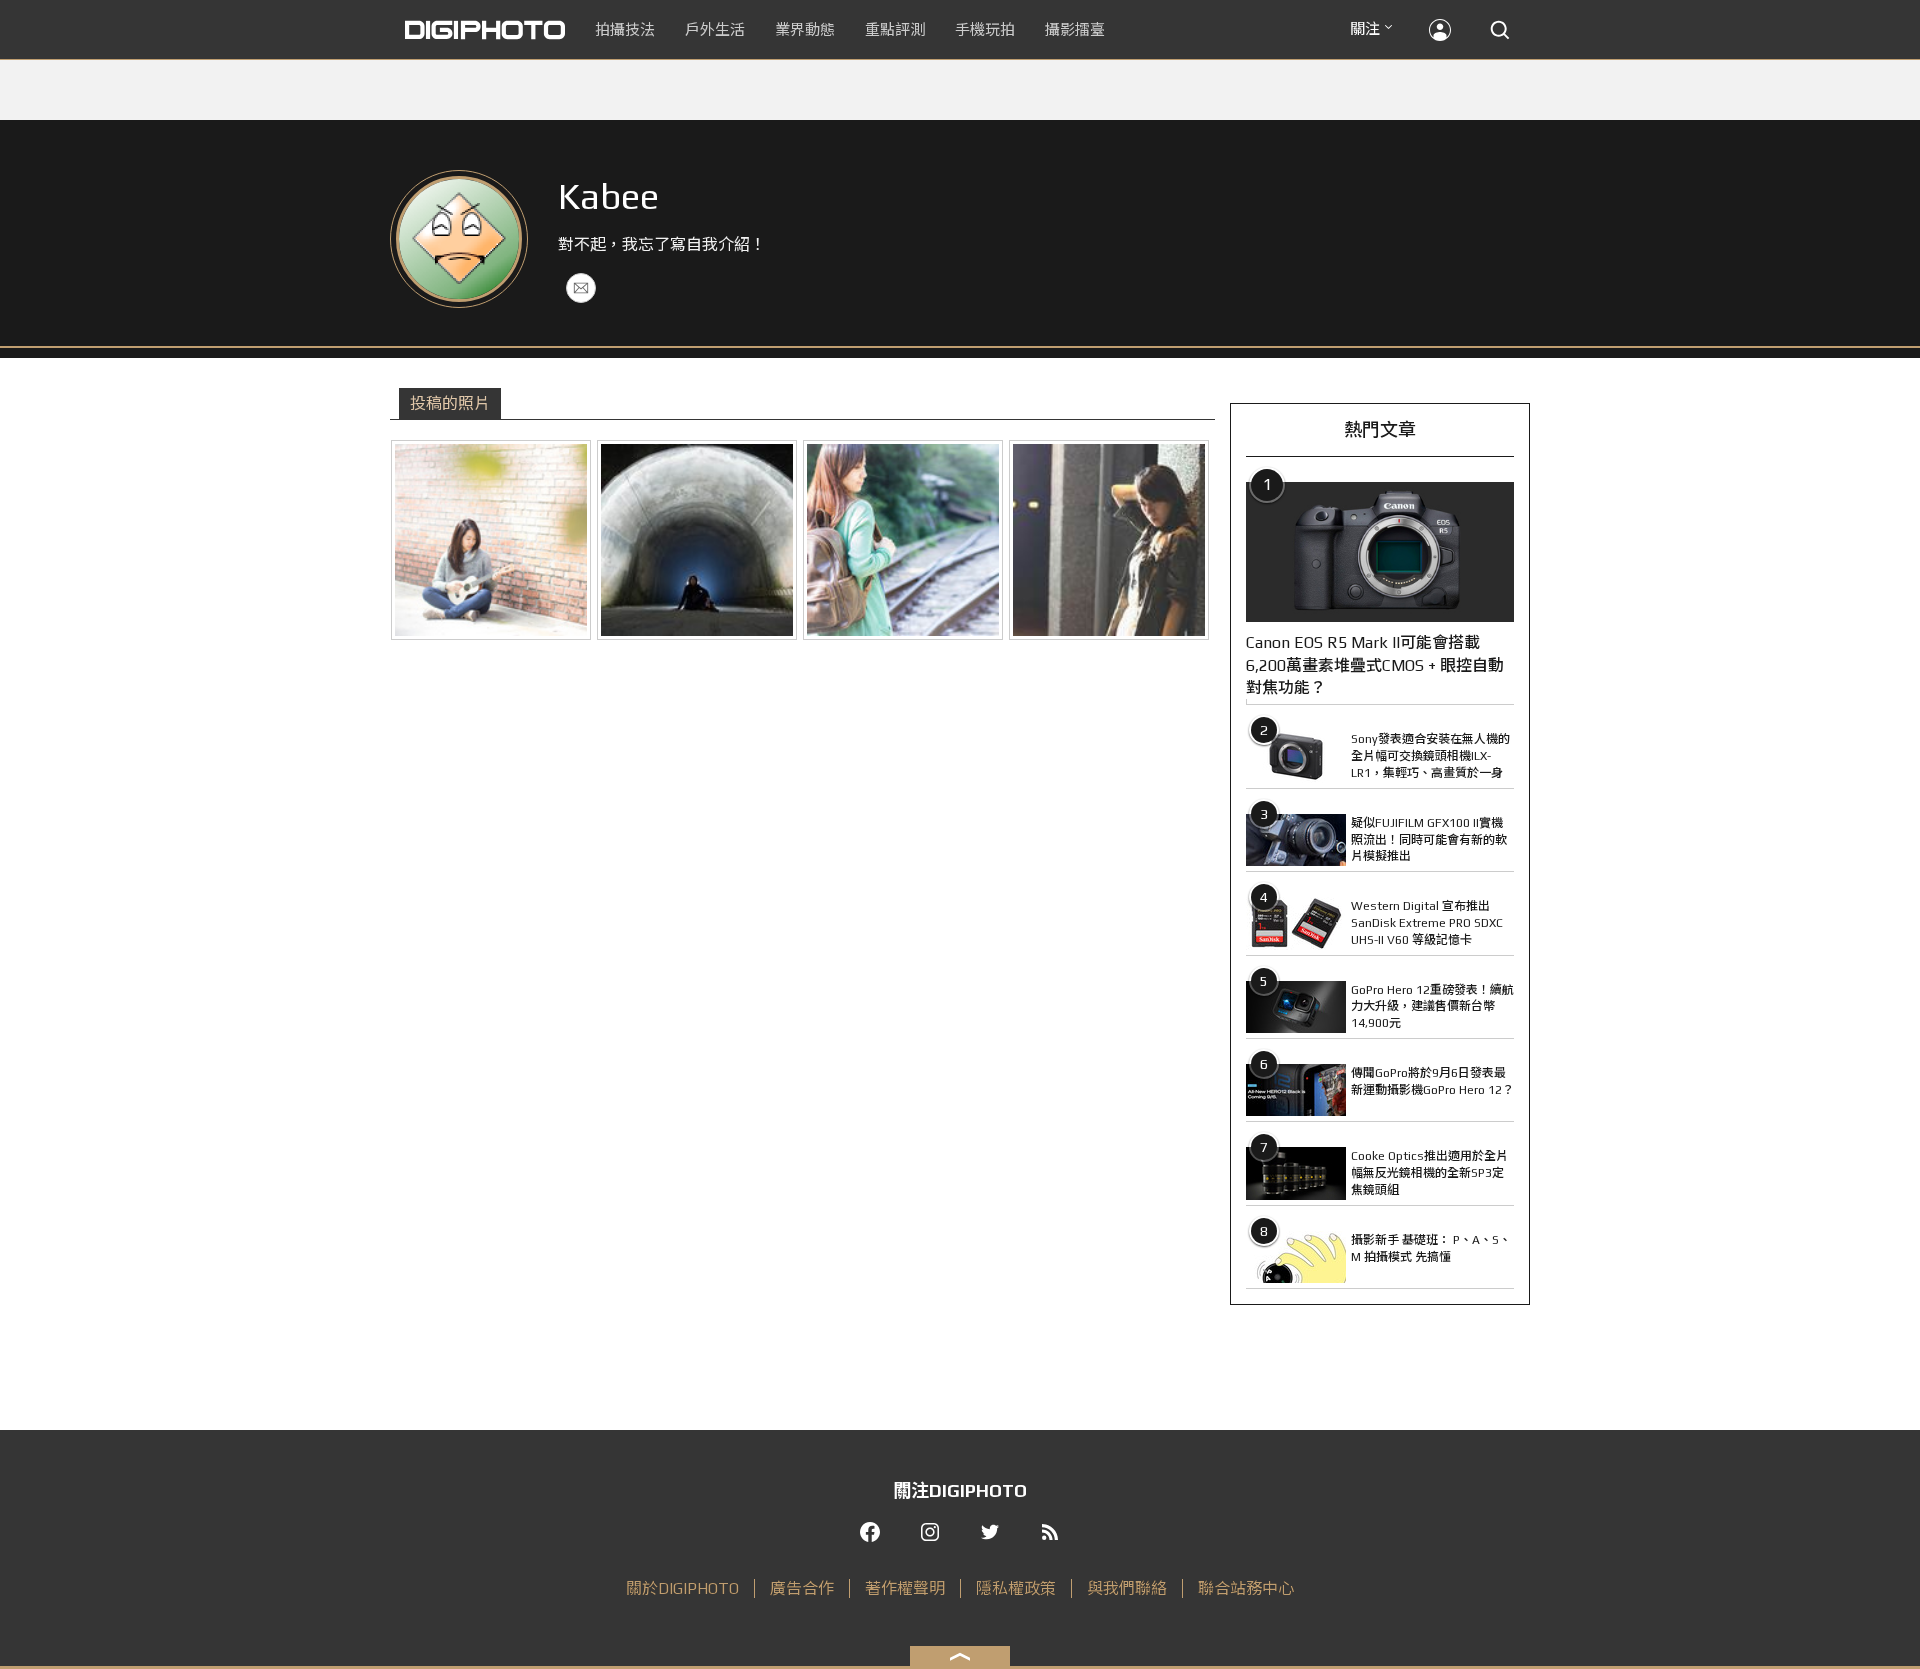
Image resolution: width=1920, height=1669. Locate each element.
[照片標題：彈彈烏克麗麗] (491, 540)
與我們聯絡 (1127, 1588)
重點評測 (895, 29)
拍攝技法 (625, 29)
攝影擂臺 (1075, 29)
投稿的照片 (450, 403)
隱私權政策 (1016, 1588)
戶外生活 (715, 29)
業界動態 (805, 29)
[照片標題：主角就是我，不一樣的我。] (697, 540)
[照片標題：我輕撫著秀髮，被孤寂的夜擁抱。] (1109, 540)
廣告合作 (802, 1588)
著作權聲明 (905, 1588)
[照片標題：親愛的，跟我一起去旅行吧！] (903, 540)
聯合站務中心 (1246, 1588)
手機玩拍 (985, 29)
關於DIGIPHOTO (682, 1588)
